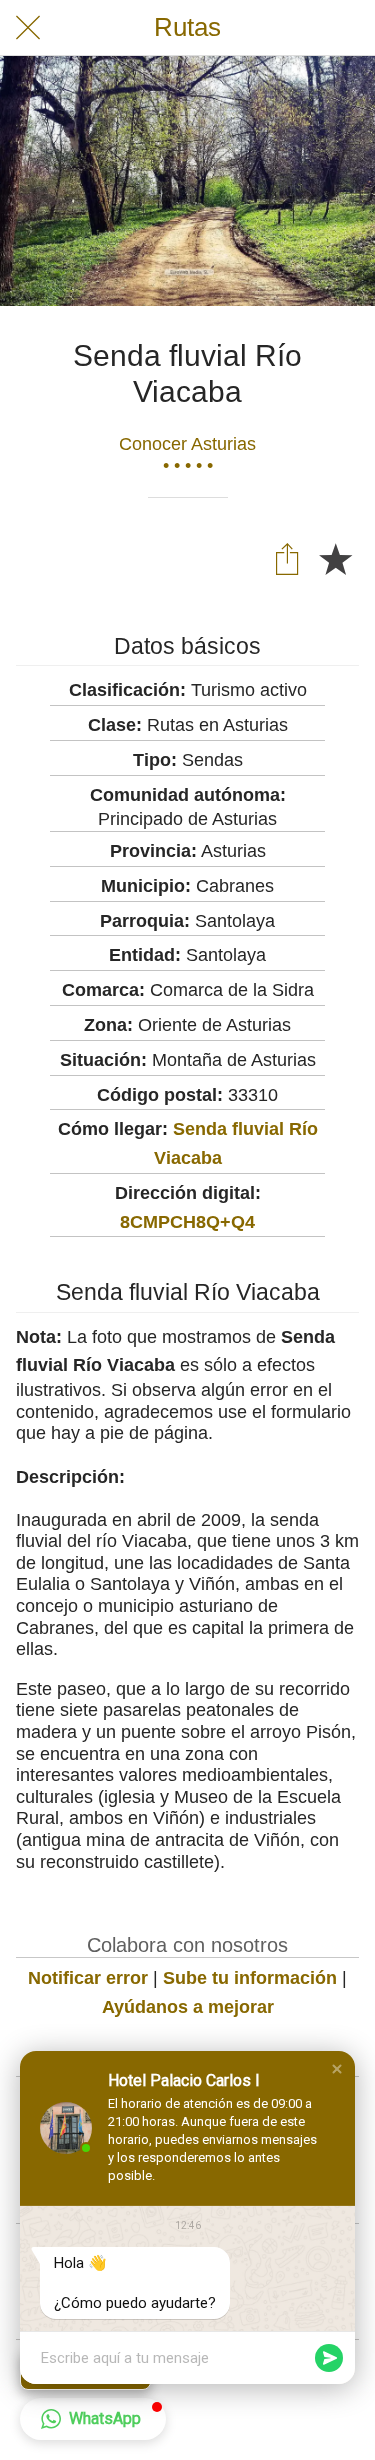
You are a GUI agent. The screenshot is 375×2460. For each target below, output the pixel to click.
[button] (337, 2069)
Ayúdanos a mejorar (188, 2007)
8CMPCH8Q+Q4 (187, 1222)
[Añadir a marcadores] (335, 558)
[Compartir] (287, 558)
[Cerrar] (28, 28)
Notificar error (88, 1978)
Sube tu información (250, 1978)
